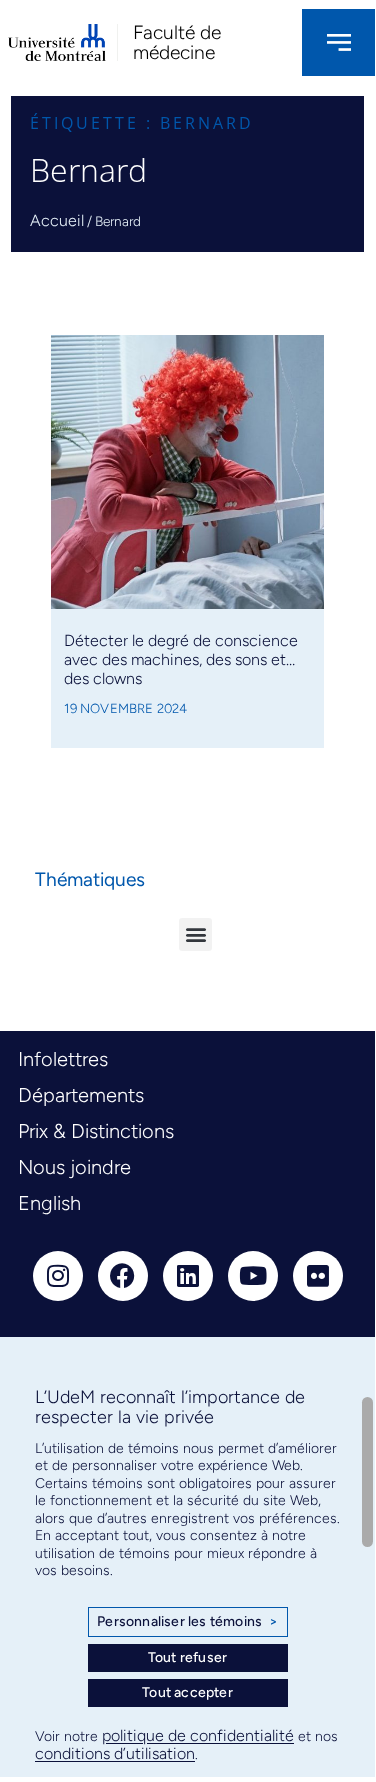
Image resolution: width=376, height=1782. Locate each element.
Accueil (57, 220)
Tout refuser (187, 1657)
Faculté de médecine (177, 42)
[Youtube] (253, 1276)
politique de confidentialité (198, 1735)
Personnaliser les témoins (187, 1621)
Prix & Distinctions (96, 1131)
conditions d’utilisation (115, 1753)
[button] (195, 934)
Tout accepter (187, 1692)
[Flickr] (318, 1276)
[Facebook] (123, 1276)
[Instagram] (58, 1276)
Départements (81, 1095)
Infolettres (63, 1059)
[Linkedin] (188, 1276)
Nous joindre (74, 1167)
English (49, 1203)
